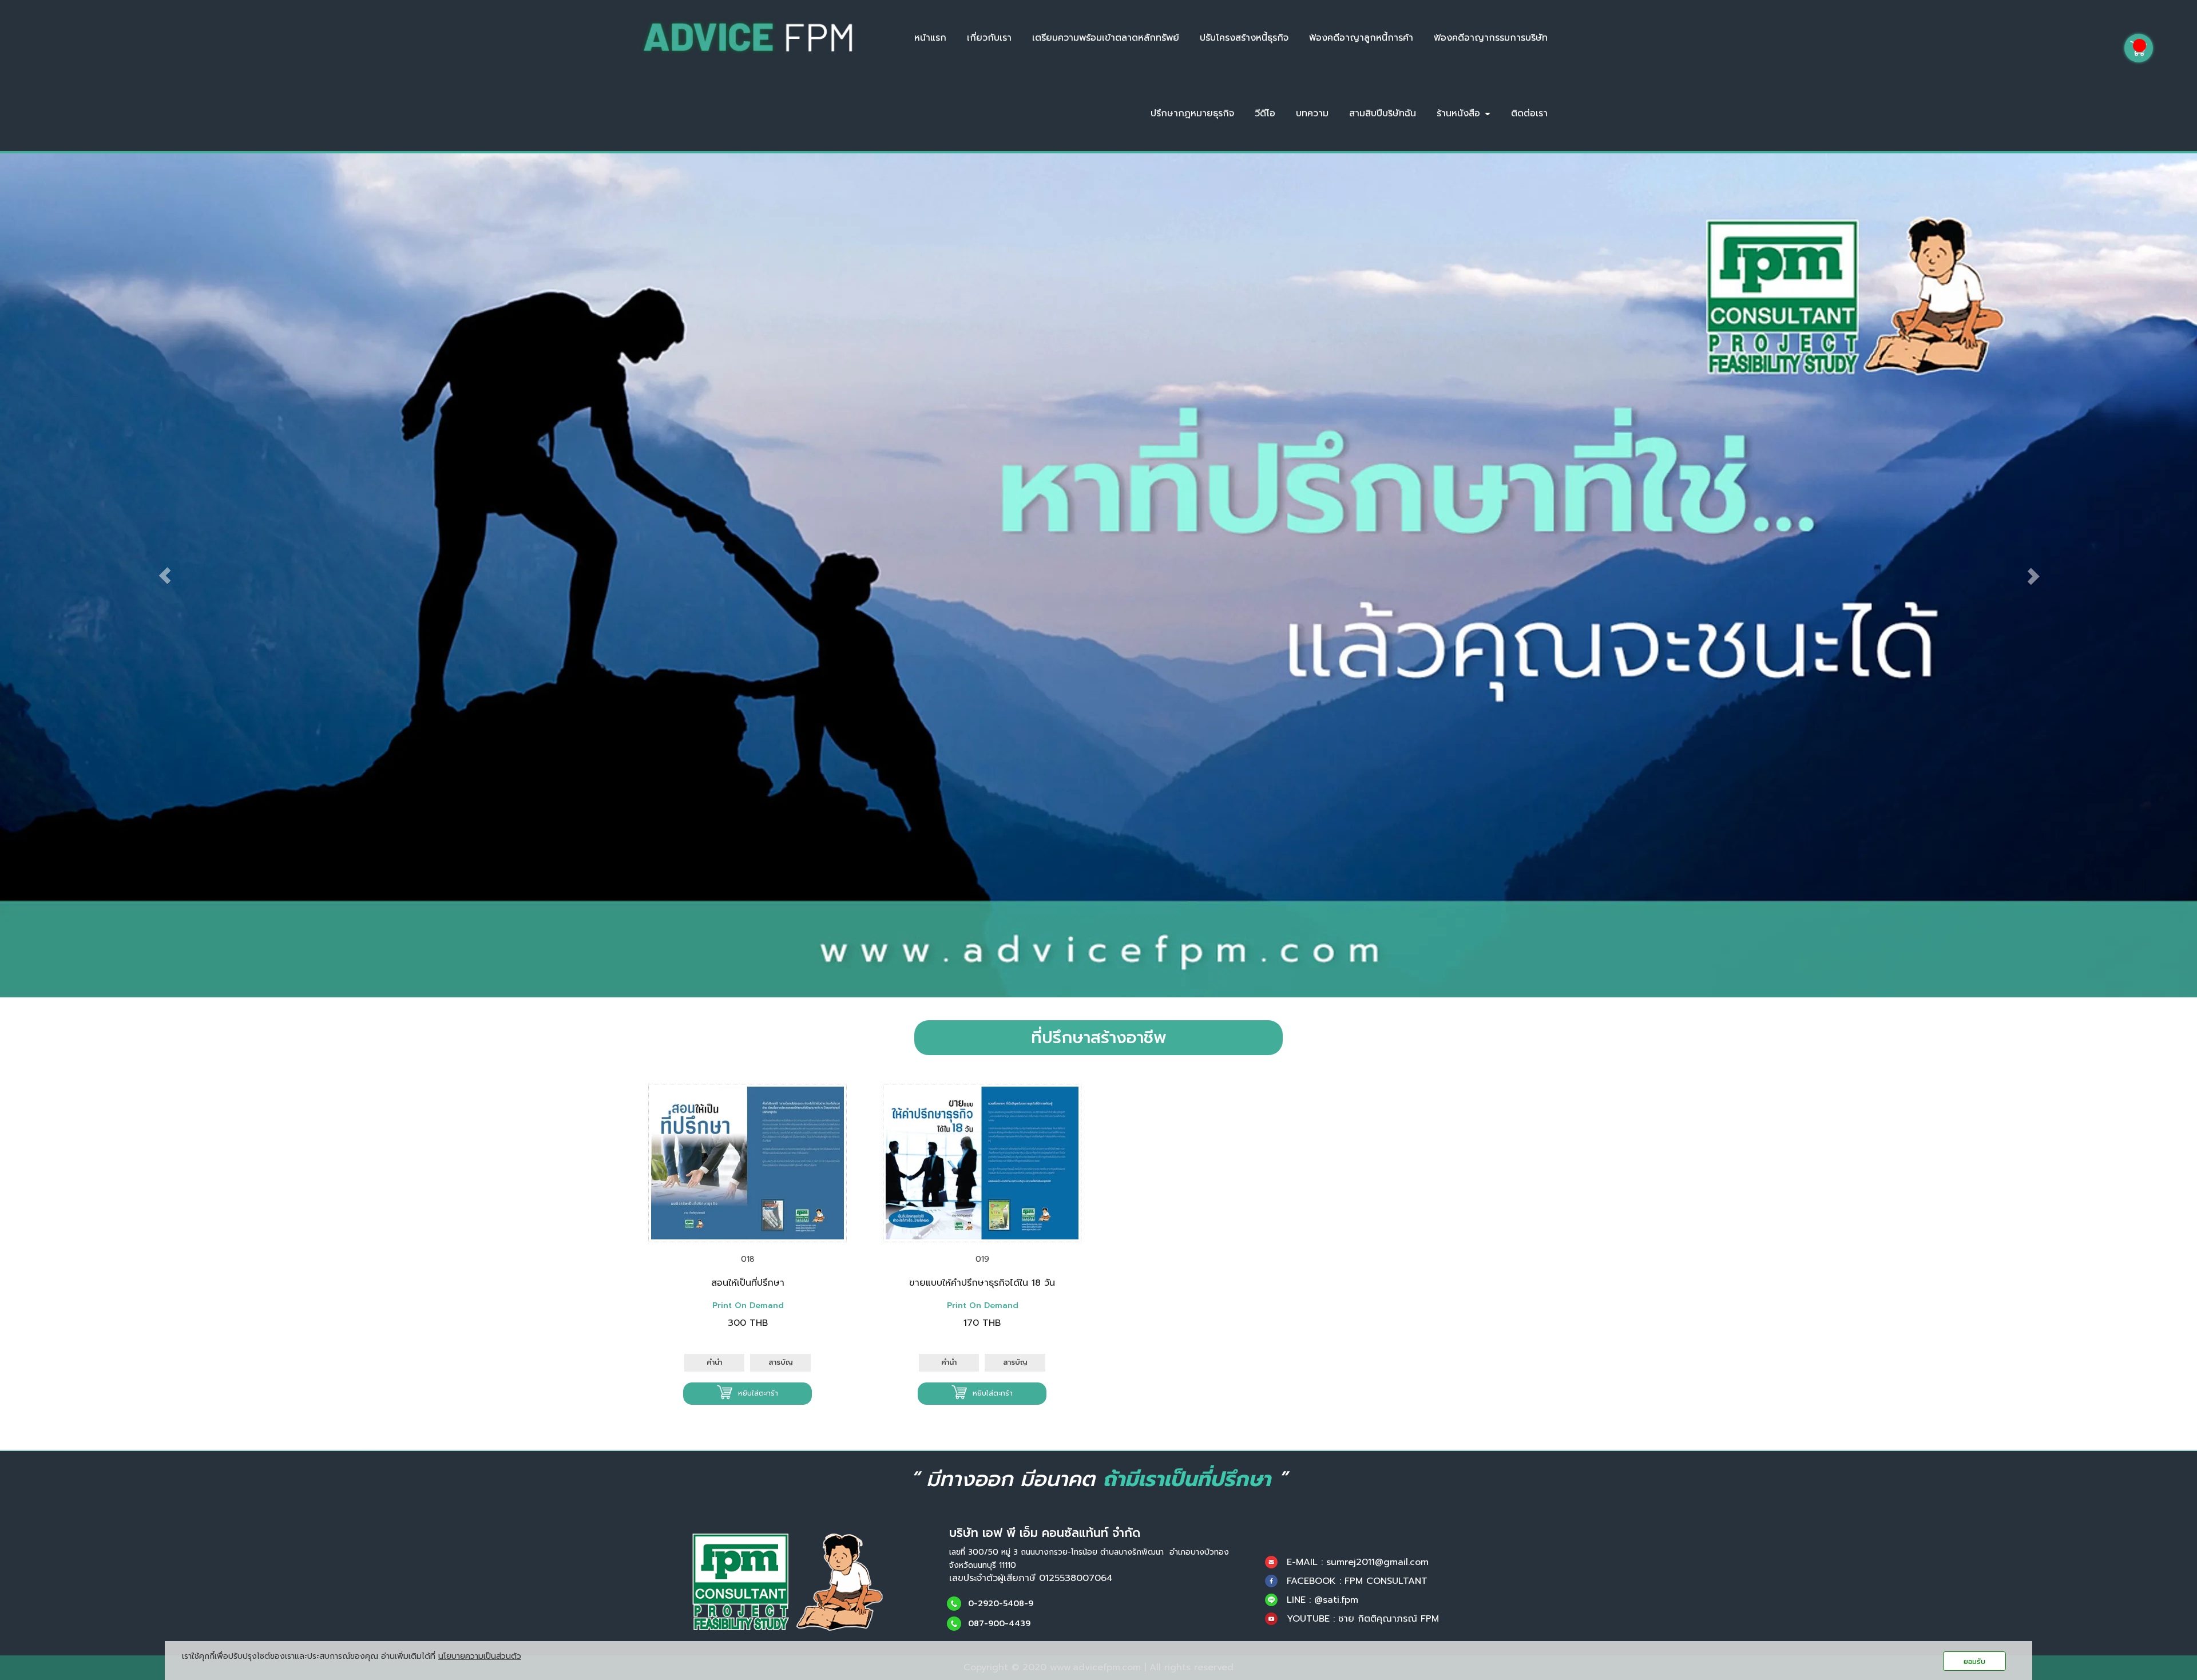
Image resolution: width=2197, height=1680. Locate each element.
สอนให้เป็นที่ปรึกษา (748, 1283)
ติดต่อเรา (1529, 113)
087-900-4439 (999, 1624)
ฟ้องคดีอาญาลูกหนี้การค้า (1361, 38)
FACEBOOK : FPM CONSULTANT (1357, 1581)
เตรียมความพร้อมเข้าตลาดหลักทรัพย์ (1106, 38)
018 (748, 1259)
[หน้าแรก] (788, 1582)
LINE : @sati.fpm (1322, 1600)
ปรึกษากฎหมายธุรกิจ (1192, 113)
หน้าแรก (930, 38)
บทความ (1312, 113)
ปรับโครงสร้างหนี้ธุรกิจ (1244, 38)
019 (982, 1259)
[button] (165, 575)
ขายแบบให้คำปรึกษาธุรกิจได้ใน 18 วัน (982, 1283)
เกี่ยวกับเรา (989, 38)
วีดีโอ (1265, 113)
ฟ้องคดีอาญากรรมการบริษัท (1491, 38)
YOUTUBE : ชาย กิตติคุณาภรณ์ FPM (1363, 1619)
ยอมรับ (1974, 1661)
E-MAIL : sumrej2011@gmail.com (1358, 1562)
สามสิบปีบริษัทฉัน (1383, 113)
